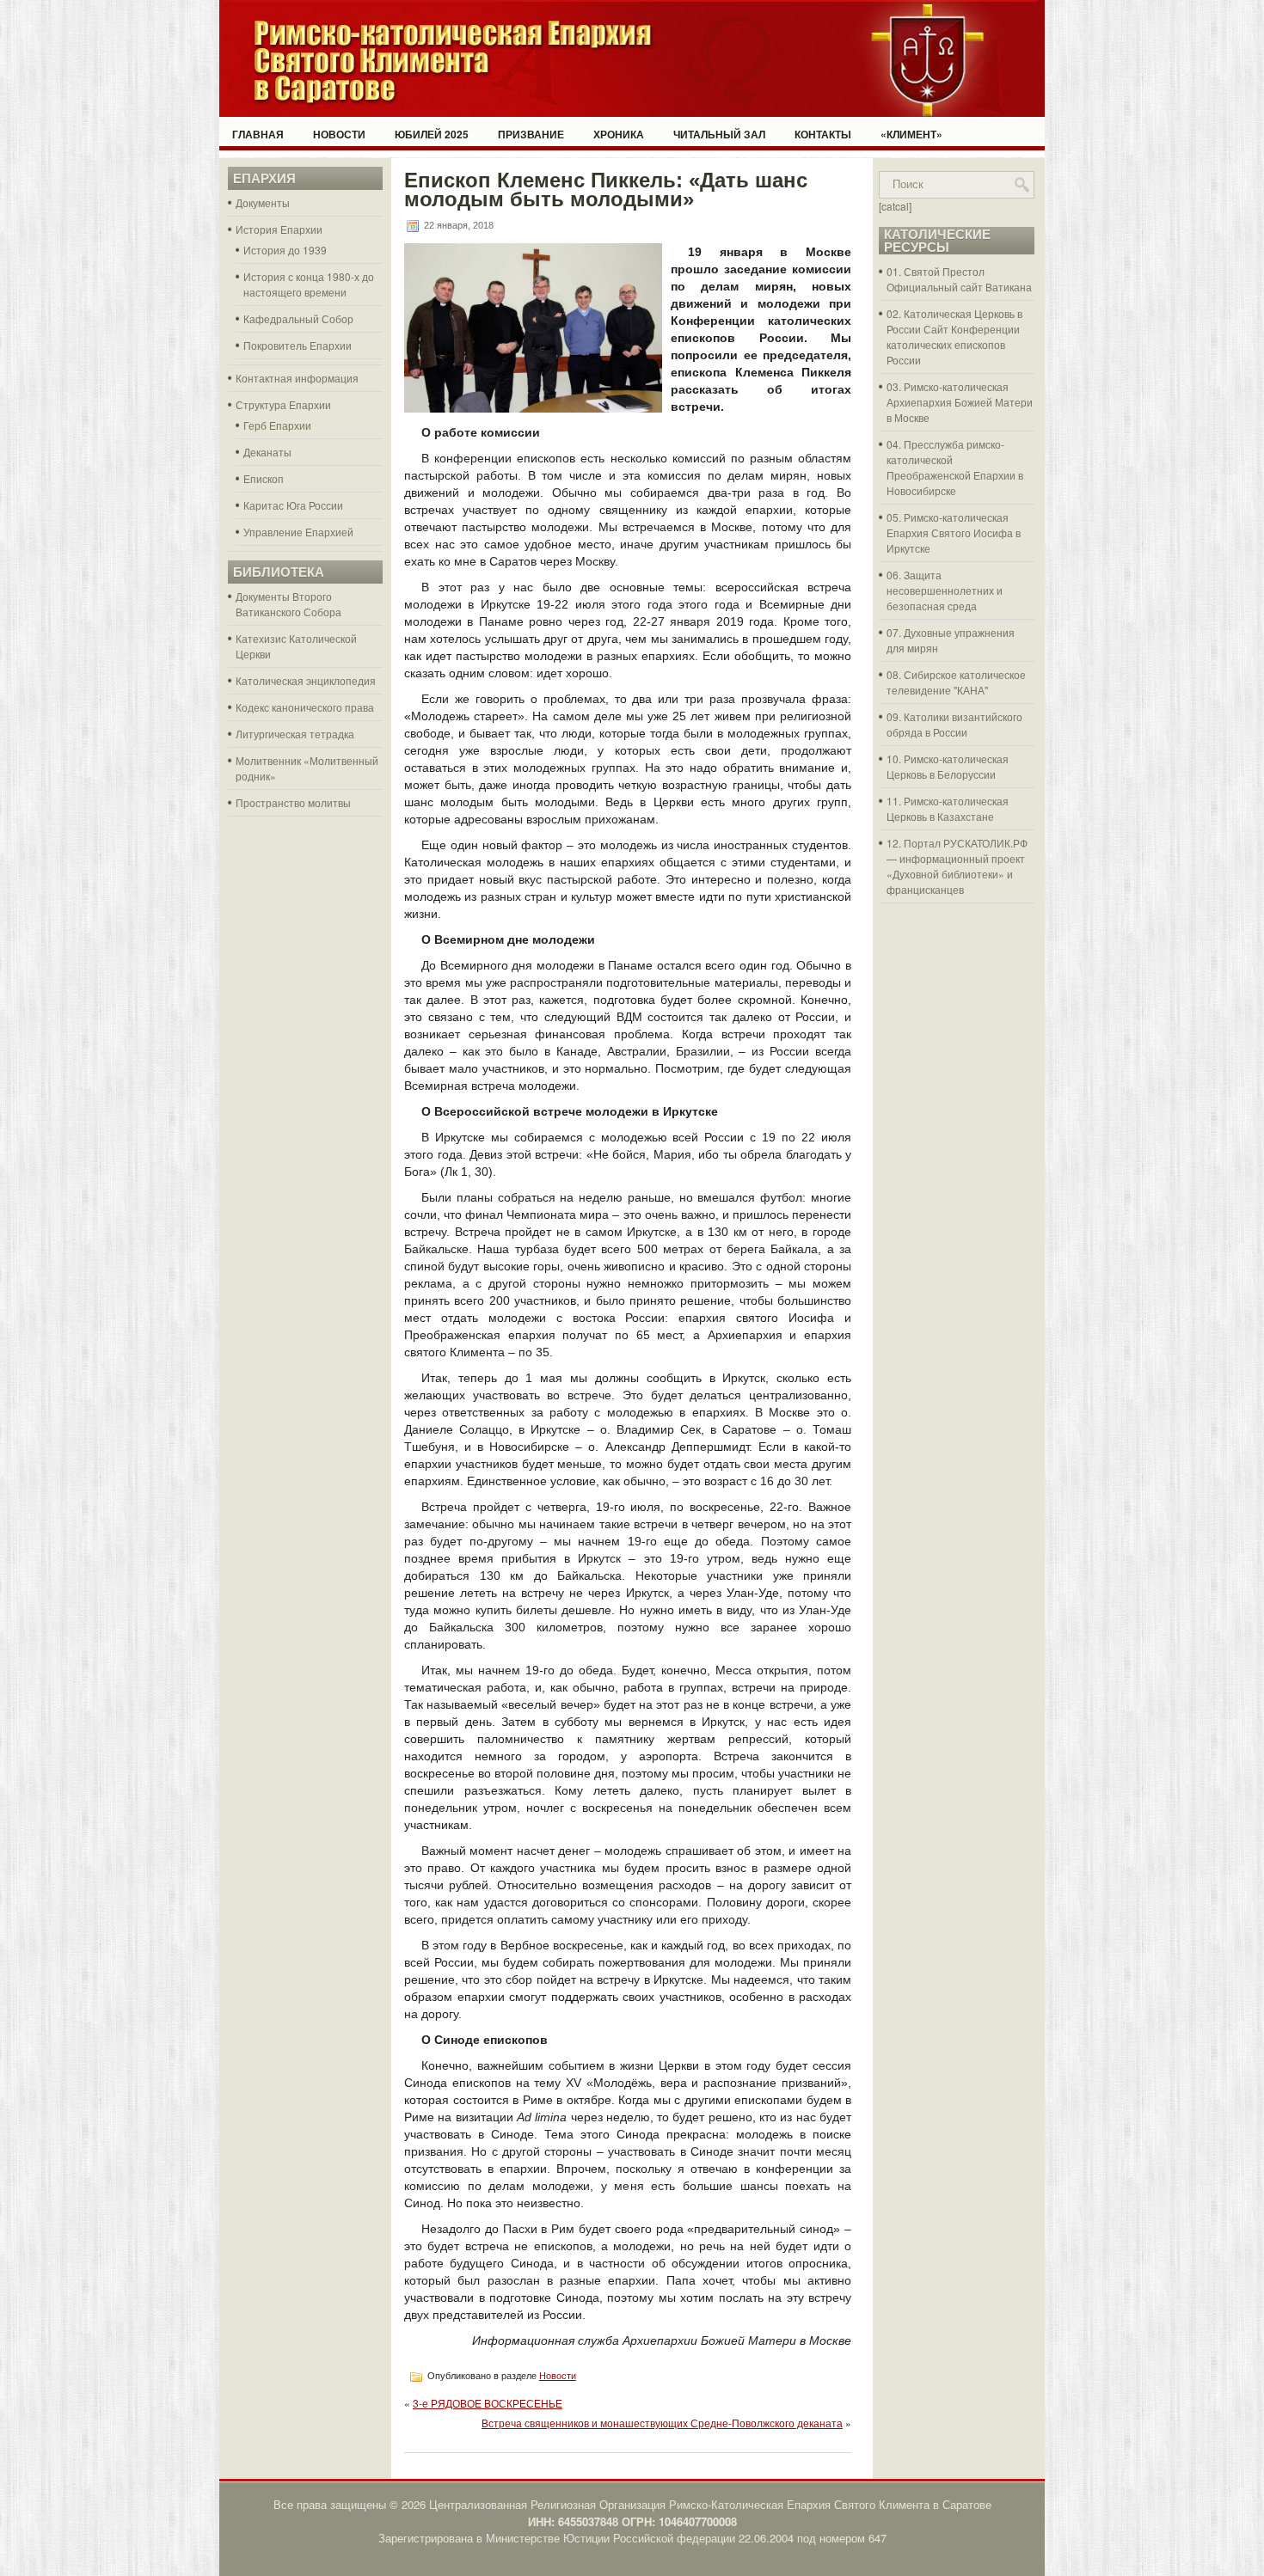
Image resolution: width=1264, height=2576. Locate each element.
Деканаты (267, 452)
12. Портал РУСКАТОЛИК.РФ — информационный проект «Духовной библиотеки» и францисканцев (957, 866)
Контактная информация (297, 378)
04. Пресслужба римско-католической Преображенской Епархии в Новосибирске (955, 467)
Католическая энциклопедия (306, 680)
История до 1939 (285, 250)
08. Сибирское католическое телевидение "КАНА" (956, 682)
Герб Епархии (277, 425)
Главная (258, 134)
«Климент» (911, 134)
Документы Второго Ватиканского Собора (288, 604)
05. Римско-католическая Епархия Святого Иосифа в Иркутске (954, 532)
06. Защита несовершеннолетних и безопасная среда (945, 590)
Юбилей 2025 (432, 134)
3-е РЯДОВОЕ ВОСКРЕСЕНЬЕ (488, 2403)
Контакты (823, 134)
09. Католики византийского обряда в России (954, 724)
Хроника (619, 134)
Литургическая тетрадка (295, 734)
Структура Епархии (283, 404)
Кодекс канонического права (305, 707)
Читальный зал (719, 134)
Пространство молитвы (293, 802)
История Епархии (279, 229)
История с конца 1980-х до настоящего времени (309, 284)
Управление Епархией (298, 532)
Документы (263, 202)
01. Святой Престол (936, 271)
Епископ (264, 478)
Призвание (531, 134)
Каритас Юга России (293, 505)
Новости (339, 134)
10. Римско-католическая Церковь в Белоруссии (948, 766)
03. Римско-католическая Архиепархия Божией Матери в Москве (960, 402)
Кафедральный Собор (298, 318)
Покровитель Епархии (298, 345)
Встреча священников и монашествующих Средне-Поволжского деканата (662, 2423)
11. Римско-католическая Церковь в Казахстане (948, 808)
